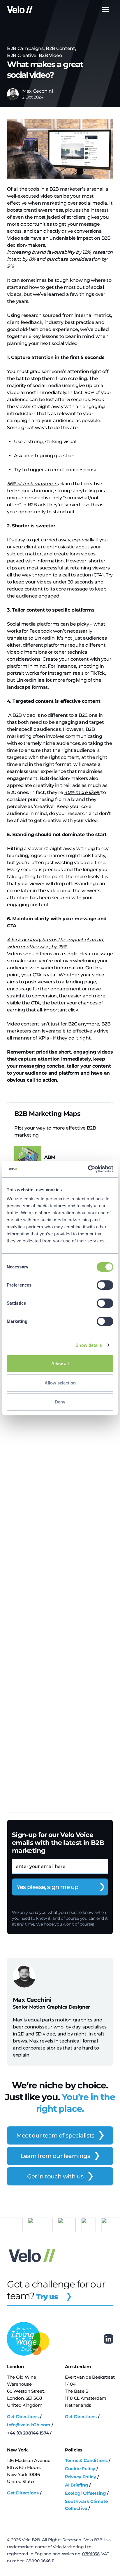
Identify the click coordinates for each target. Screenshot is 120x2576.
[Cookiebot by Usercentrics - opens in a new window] (88, 1169)
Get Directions (23, 2417)
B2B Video (50, 55)
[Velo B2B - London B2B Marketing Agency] (20, 9)
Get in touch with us (55, 2176)
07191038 (91, 2554)
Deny (60, 1402)
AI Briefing (77, 2485)
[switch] (105, 1285)
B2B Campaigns (25, 48)
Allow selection (60, 1383)
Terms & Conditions (86, 2460)
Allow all (60, 1364)
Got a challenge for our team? (56, 2290)
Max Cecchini (38, 91)
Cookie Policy (80, 2469)
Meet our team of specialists (55, 2135)
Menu (105, 10)
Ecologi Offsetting (85, 2493)
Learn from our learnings (55, 2156)
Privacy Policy (81, 2477)
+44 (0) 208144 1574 (28, 2433)
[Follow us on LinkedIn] (108, 2339)
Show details (89, 1345)
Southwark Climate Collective (86, 2505)
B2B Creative (22, 55)
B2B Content (60, 48)
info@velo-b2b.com (29, 2425)
